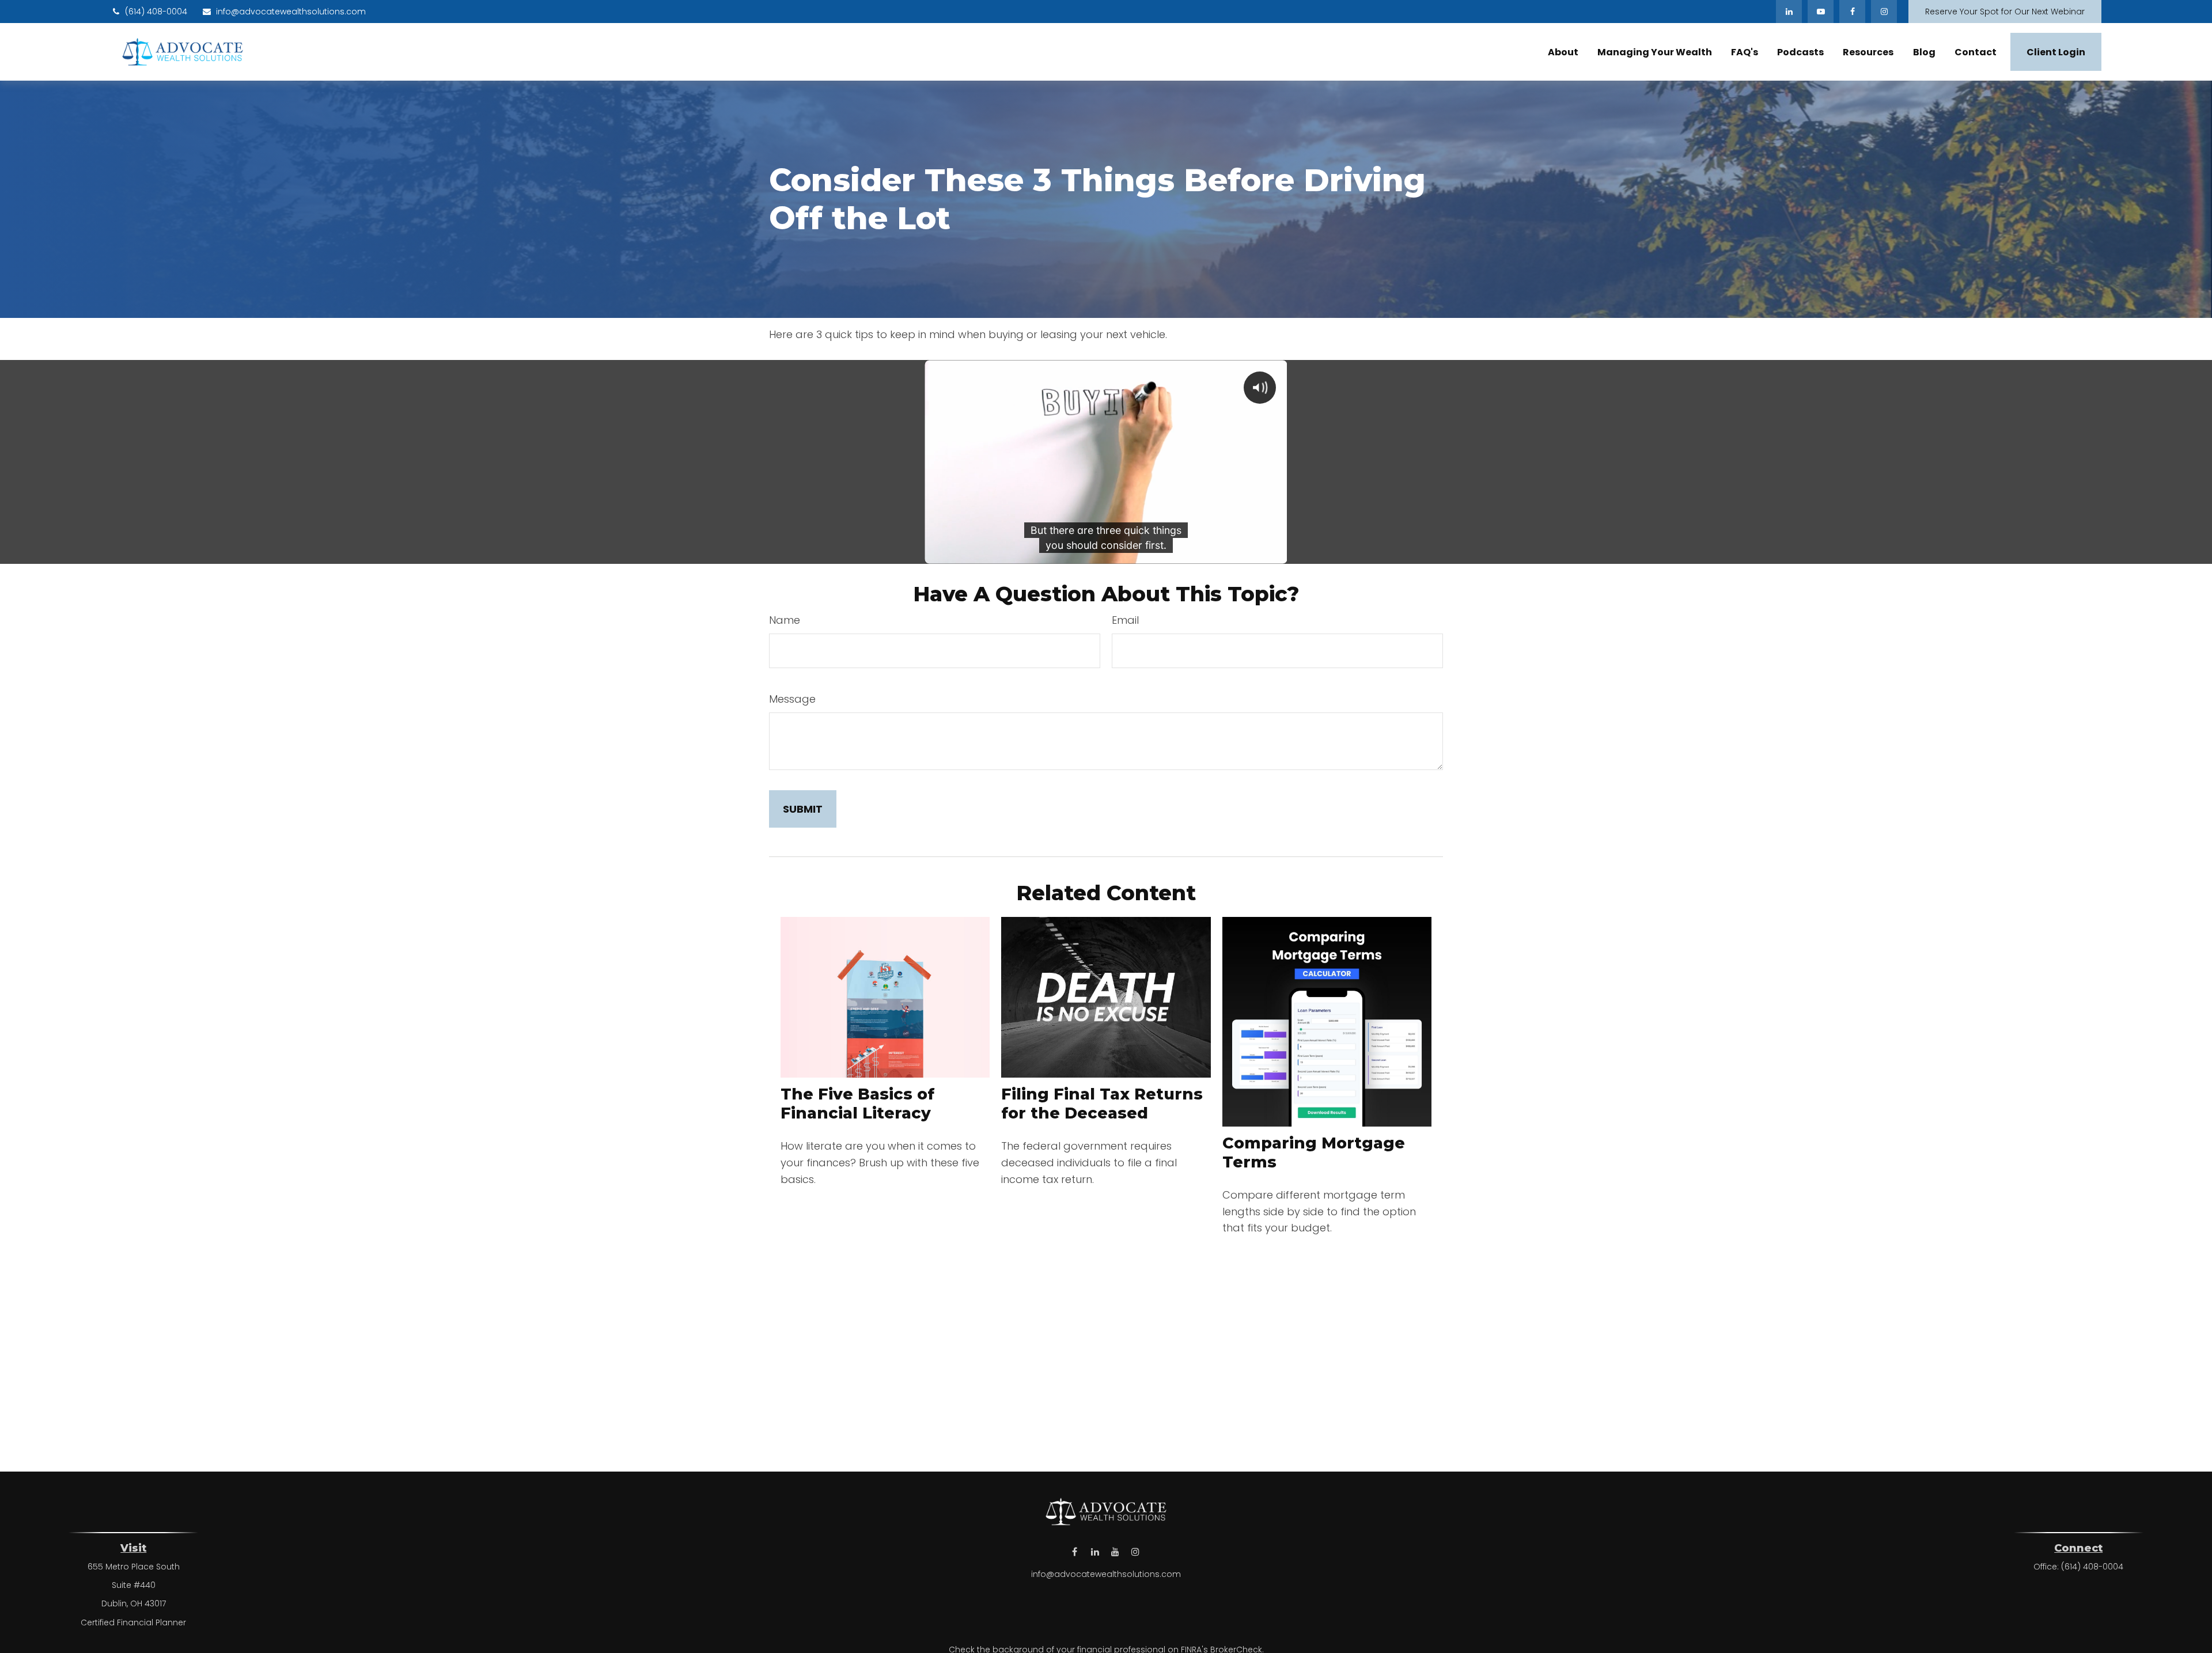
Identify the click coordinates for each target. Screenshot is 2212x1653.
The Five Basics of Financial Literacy (857, 1104)
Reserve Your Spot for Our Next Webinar (2005, 12)
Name (785, 620)
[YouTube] (1821, 12)
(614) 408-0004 (156, 12)
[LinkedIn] (1789, 12)
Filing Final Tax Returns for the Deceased (1102, 1104)
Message (792, 699)
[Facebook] (1852, 12)
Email (1125, 620)
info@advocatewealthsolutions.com (291, 12)
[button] (1563, 52)
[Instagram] (1135, 1551)
